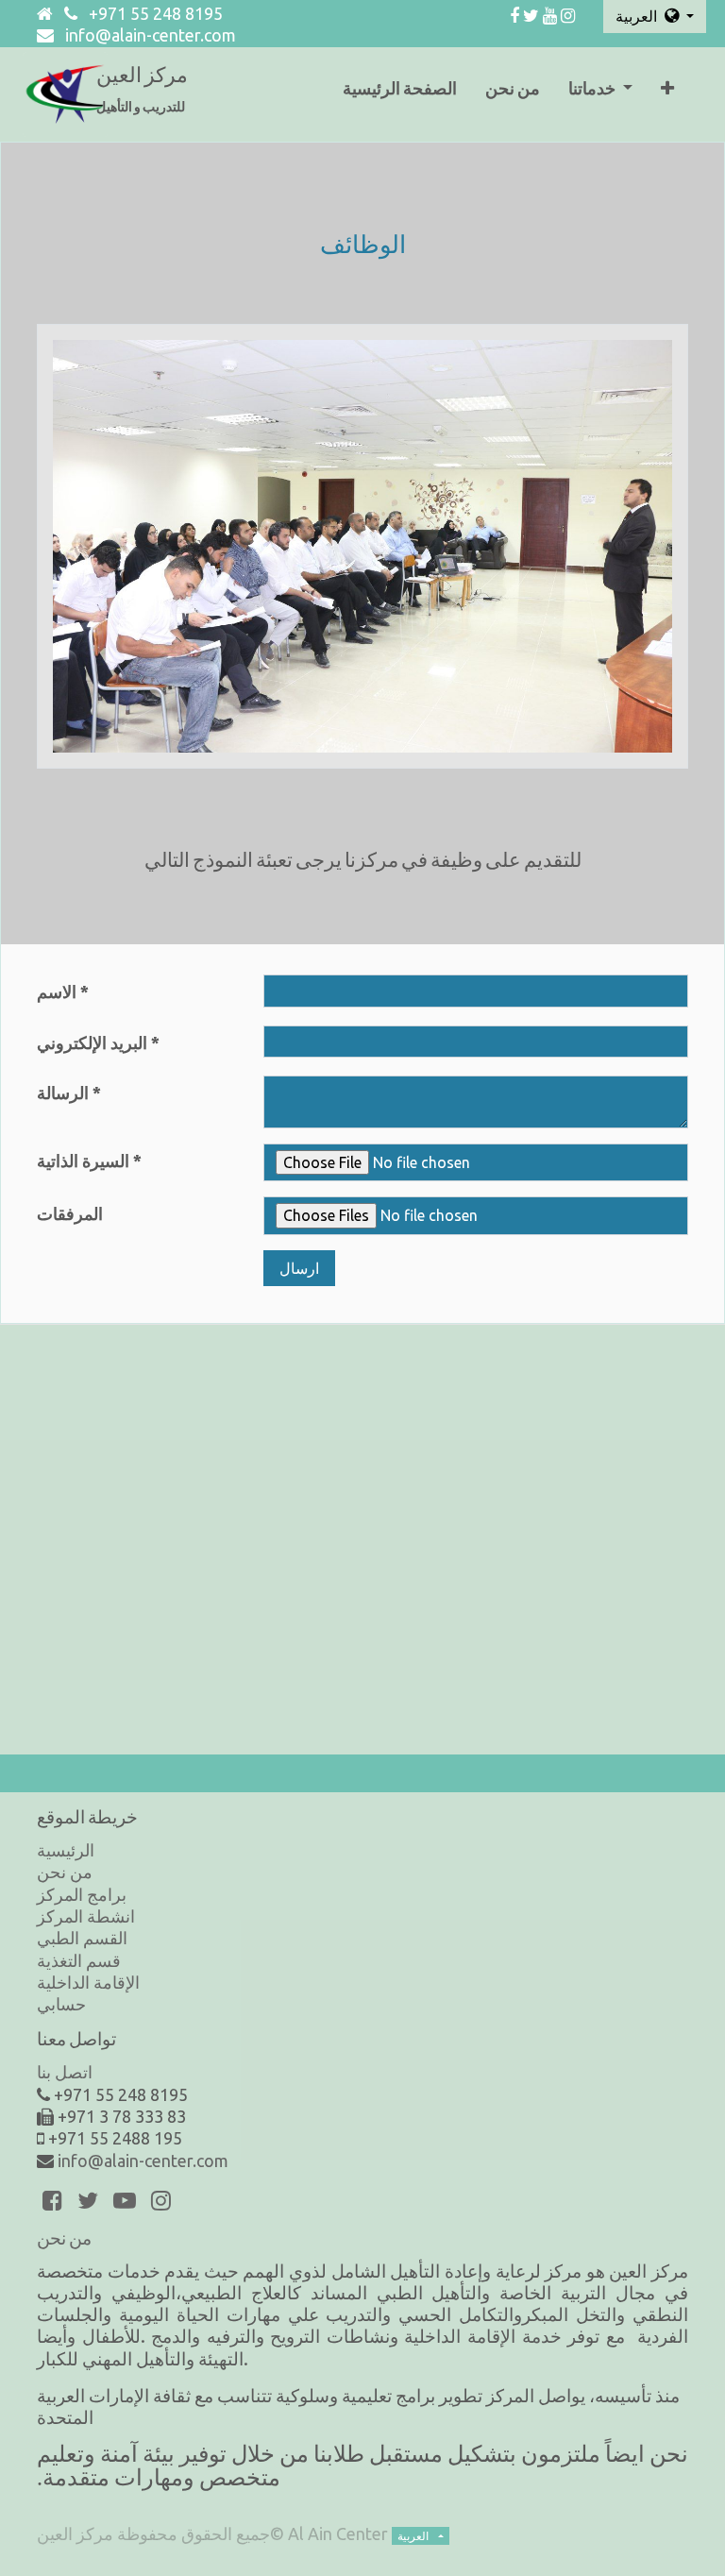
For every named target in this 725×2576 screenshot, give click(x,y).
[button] (667, 94)
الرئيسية (66, 1850)
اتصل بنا (65, 2072)
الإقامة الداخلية (88, 1982)
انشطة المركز (86, 1916)
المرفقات (70, 1213)
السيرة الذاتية (83, 1161)
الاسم (57, 991)
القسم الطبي (82, 1938)
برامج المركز (82, 1894)
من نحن (65, 1872)
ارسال (299, 1268)
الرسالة (63, 1093)
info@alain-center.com (151, 35)
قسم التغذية (79, 1960)
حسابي (61, 2004)
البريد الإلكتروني (92, 1042)
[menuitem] (400, 94)
